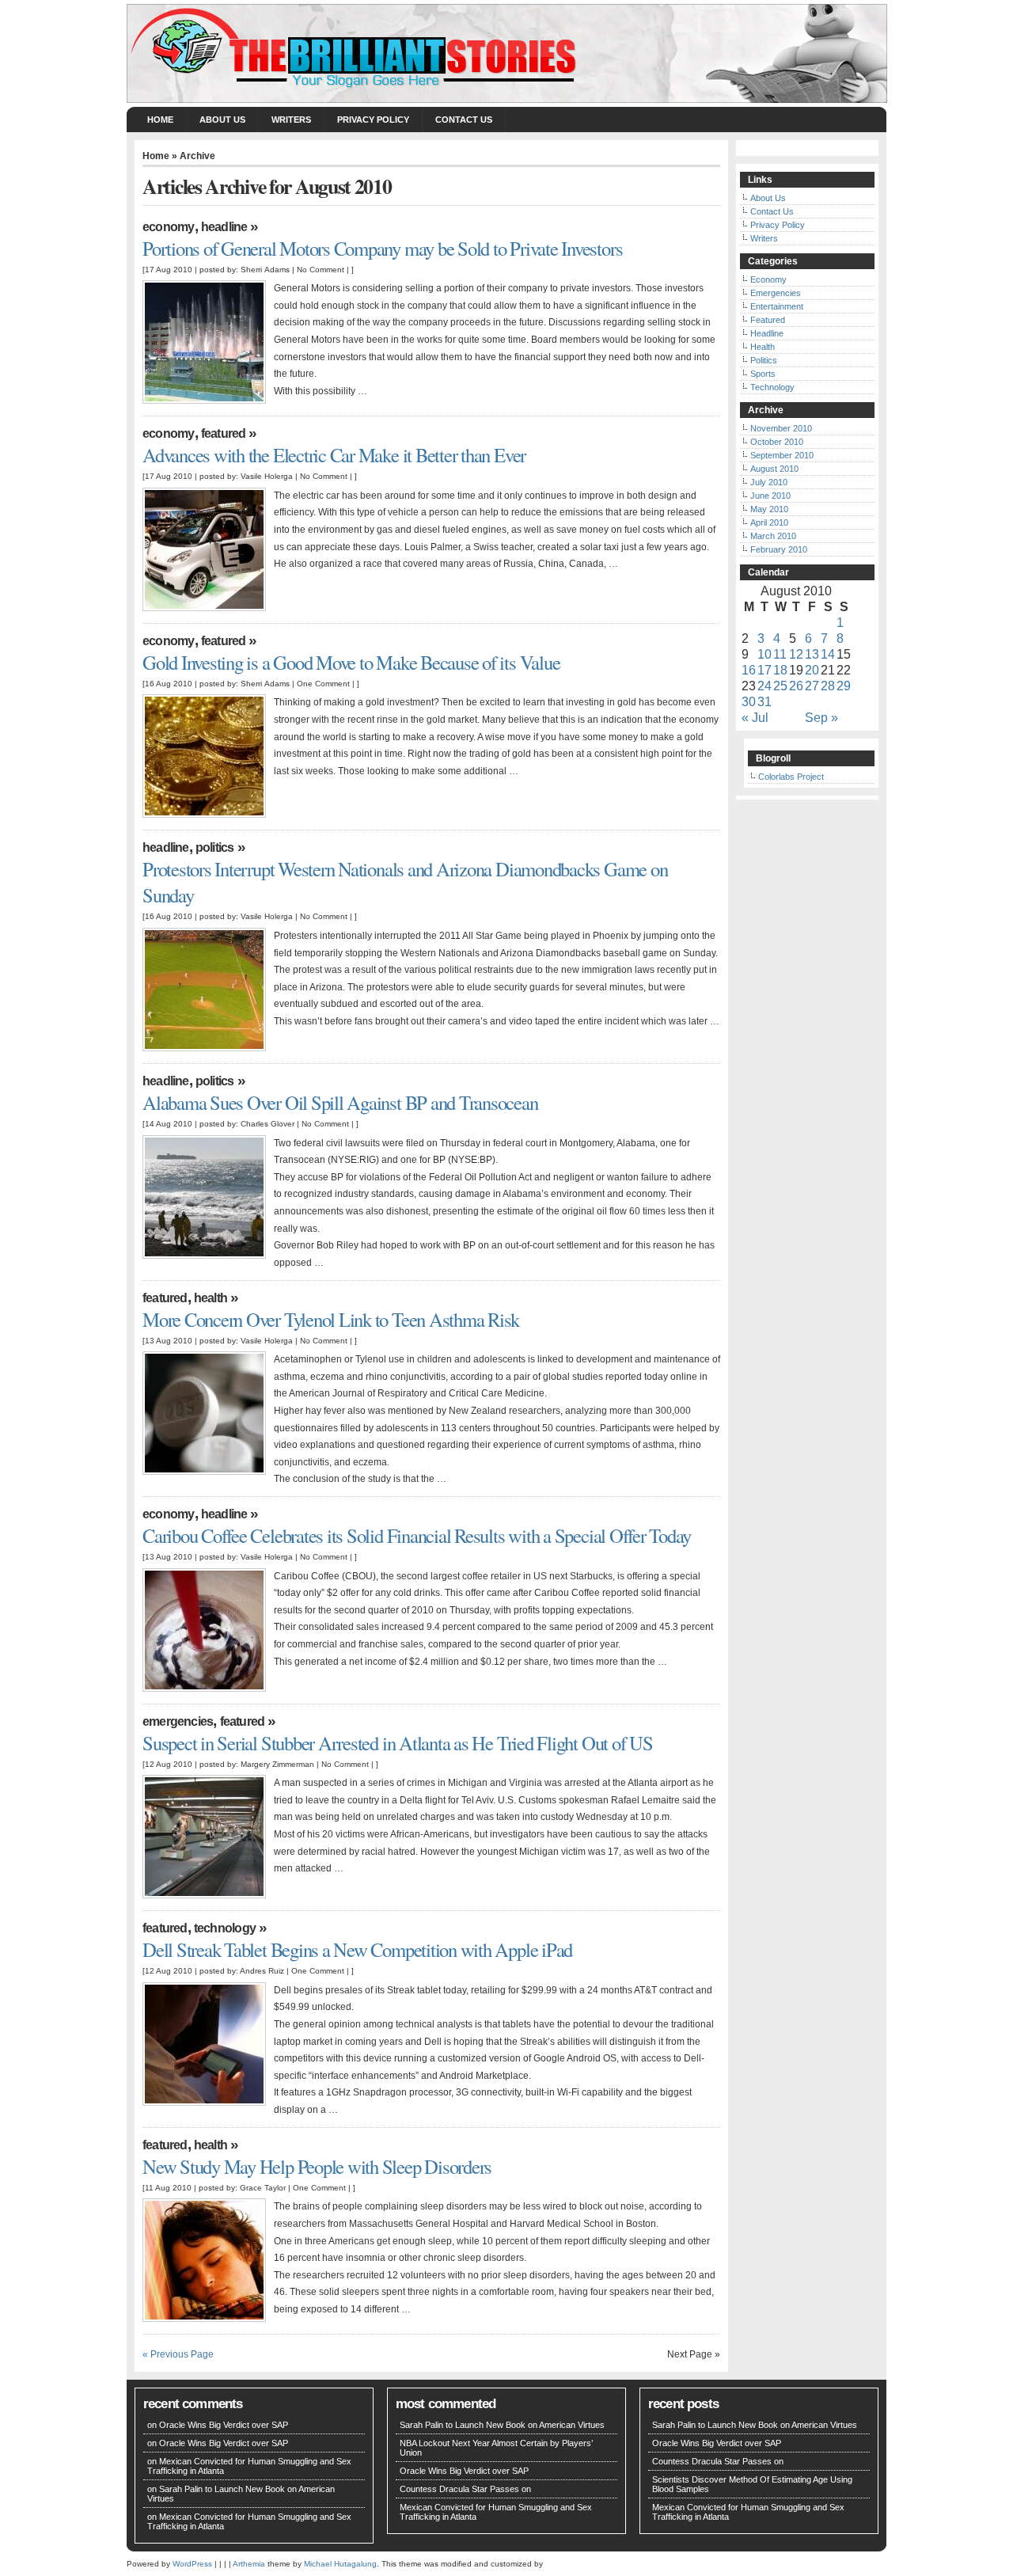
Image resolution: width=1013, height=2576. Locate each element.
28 (828, 686)
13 (812, 654)
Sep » (821, 718)
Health (211, 1298)
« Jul (755, 718)
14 (828, 654)
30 (749, 702)
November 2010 (781, 428)
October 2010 (777, 442)
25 (780, 686)
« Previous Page (178, 2354)
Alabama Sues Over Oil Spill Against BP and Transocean (340, 1102)
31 (764, 702)
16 (749, 670)
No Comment (321, 270)
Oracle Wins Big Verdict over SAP (224, 2425)
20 (812, 670)
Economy (169, 227)
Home (160, 120)
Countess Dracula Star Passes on (465, 2489)
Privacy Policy (373, 120)
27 (812, 686)
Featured (224, 433)
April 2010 (769, 522)
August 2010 (774, 469)
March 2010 (773, 536)
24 (764, 686)
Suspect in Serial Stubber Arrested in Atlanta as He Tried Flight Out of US (398, 1743)
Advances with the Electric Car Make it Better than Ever (334, 455)
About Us (222, 120)
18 (780, 670)
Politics (215, 847)
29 (844, 686)
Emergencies (178, 1721)
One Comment (323, 684)
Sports (763, 374)
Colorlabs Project (791, 777)
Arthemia (249, 2564)
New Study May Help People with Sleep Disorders (317, 2166)
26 (796, 686)
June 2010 (770, 496)
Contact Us (464, 120)
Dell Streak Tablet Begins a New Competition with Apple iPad (357, 1949)
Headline (224, 227)
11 (780, 654)
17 (764, 670)
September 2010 (782, 455)
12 (796, 654)
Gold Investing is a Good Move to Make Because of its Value (351, 662)
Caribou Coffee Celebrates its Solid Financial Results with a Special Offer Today (417, 1535)
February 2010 (779, 549)
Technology (225, 1928)
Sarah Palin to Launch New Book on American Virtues (502, 2425)
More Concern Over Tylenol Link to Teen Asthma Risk (331, 1319)
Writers (291, 120)
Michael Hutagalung (340, 2564)
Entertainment (777, 306)
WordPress (192, 2564)
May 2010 (769, 509)
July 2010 (769, 482)
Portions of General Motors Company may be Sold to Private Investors (382, 248)
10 (764, 654)
